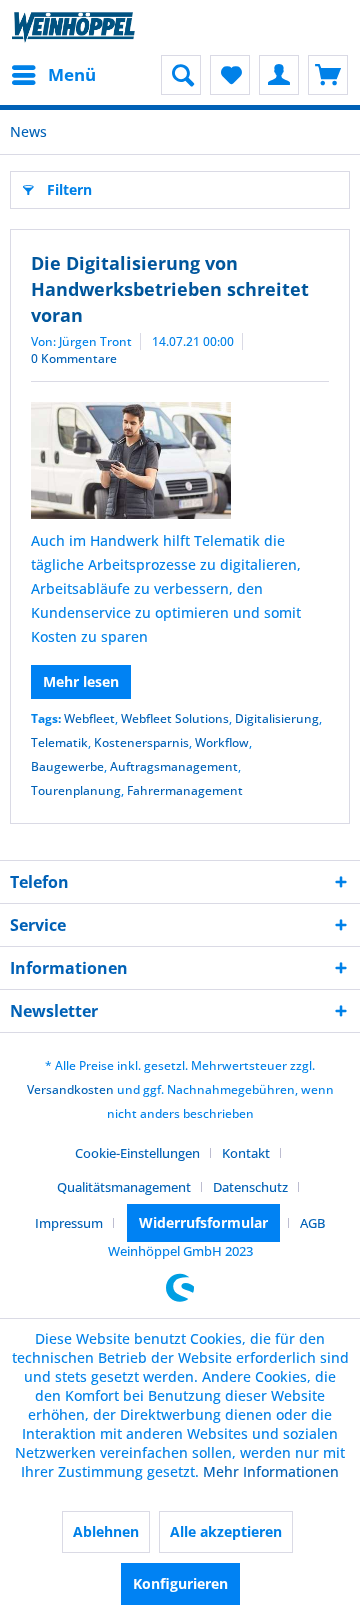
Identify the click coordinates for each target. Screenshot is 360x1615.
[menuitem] (53, 75)
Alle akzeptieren (226, 1531)
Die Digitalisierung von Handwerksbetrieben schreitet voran (170, 289)
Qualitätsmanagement (124, 1187)
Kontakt (246, 1153)
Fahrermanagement (185, 790)
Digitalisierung (277, 718)
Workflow (222, 742)
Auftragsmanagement (174, 766)
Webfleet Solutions (175, 718)
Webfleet (89, 718)
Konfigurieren (180, 1583)
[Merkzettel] (230, 75)
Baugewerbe (67, 766)
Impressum (69, 1223)
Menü (72, 74)
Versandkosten (70, 1089)
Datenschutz (250, 1187)
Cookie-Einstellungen (137, 1153)
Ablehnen (106, 1531)
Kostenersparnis (141, 742)
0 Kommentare (74, 358)
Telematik (59, 742)
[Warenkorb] (328, 75)
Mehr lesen (81, 681)
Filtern (69, 189)
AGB (312, 1223)
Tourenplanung (76, 790)
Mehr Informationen (271, 1471)
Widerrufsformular (203, 1222)
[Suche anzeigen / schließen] (181, 75)
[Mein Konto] (279, 75)
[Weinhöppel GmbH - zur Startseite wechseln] (73, 27)
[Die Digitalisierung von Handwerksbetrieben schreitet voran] (180, 460)
